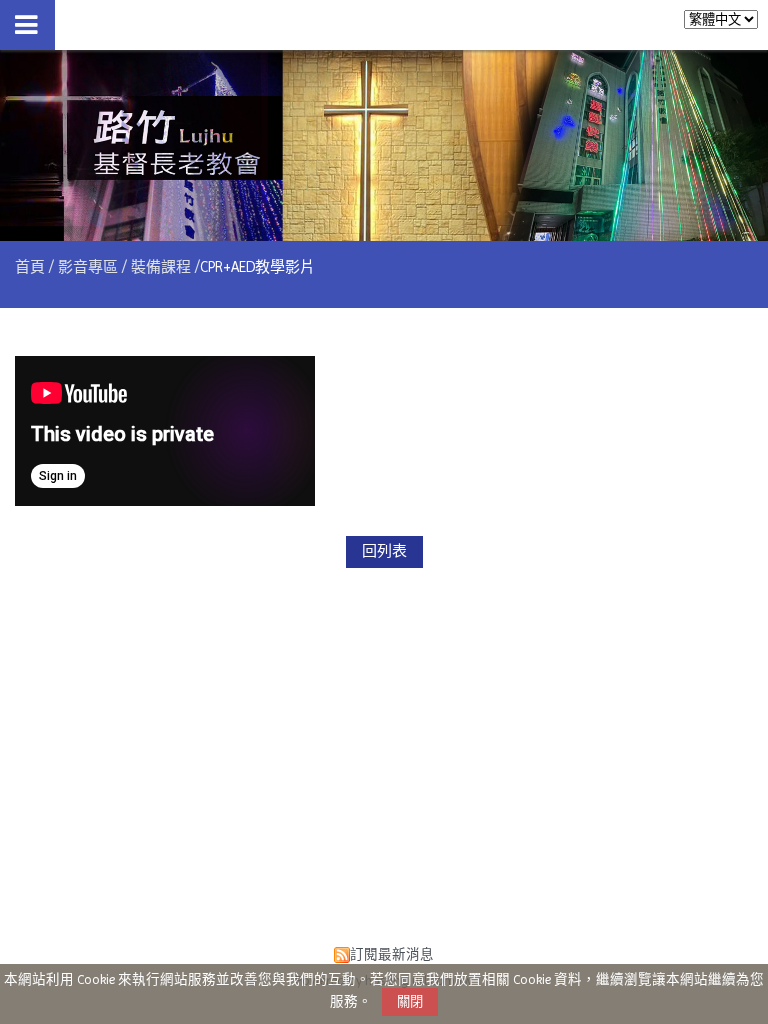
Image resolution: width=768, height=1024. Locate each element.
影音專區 (88, 267)
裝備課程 (161, 267)
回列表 (384, 551)
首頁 (30, 267)
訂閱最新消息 (392, 954)
